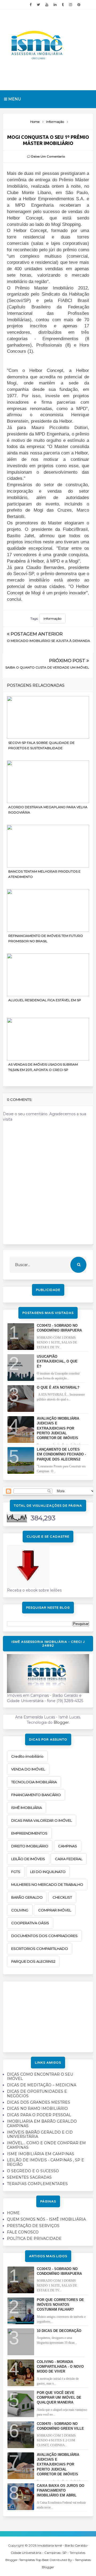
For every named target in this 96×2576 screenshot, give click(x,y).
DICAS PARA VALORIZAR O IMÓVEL (42, 1820)
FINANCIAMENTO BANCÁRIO (36, 1795)
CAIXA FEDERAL (69, 1859)
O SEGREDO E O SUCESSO (33, 2171)
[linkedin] (55, 5)
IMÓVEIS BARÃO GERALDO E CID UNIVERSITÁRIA (40, 2135)
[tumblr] (63, 5)
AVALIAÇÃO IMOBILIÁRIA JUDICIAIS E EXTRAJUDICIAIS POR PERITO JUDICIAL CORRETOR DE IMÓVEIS (58, 1428)
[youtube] (47, 5)
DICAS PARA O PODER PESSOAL (39, 2115)
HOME (13, 2213)
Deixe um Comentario (48, 156)
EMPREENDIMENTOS (29, 1833)
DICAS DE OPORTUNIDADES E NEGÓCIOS (37, 2094)
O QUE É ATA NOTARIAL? (58, 1387)
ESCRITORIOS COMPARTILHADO (40, 1949)
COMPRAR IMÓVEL (55, 1910)
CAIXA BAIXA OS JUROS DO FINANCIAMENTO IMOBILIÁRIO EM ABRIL (61, 2490)
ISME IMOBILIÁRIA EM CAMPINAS (41, 2154)
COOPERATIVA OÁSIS (30, 1923)
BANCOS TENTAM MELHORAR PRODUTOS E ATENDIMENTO (44, 874)
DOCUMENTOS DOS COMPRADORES (44, 1936)
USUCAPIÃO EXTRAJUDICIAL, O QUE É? (57, 1361)
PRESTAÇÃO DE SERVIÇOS (33, 2226)
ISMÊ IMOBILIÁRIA (27, 1808)
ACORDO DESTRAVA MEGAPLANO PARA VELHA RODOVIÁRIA (48, 810)
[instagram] (71, 5)
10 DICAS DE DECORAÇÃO (59, 2331)
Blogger (61, 1722)
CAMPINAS (68, 1846)
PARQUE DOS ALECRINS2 (33, 1961)
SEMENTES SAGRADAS (29, 2177)
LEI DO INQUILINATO (48, 1872)
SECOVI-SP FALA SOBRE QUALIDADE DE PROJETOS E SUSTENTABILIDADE (41, 745)
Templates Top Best (34, 2560)
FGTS (16, 1872)
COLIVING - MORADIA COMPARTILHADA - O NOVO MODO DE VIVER (60, 2367)
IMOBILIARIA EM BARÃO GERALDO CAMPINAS (42, 2124)
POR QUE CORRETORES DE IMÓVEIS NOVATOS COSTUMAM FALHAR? (60, 2305)
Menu (14, 99)
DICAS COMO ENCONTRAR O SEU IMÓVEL (40, 2077)
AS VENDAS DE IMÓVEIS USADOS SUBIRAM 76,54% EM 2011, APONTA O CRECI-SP (43, 1067)
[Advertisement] (48, 2015)
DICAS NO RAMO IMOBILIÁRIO (37, 2108)
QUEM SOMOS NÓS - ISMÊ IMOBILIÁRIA (46, 2219)
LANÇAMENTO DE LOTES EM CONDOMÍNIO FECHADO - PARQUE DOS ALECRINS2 (61, 1454)
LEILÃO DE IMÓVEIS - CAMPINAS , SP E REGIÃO (45, 2162)
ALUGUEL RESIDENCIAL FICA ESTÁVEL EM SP (45, 1000)
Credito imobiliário (27, 1756)
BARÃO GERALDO (27, 1897)
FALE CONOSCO (23, 2232)
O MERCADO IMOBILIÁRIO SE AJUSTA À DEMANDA (49, 641)
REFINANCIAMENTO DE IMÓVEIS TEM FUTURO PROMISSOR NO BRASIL (46, 938)
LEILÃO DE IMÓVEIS (28, 1859)
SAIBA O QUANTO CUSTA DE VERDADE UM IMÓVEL (47, 667)
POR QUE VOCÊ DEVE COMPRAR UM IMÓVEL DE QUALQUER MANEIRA (59, 2398)
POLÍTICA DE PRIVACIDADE (34, 2239)
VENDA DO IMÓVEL (28, 1769)
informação (52, 619)
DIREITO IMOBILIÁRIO (30, 1846)
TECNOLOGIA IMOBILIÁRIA (34, 1782)
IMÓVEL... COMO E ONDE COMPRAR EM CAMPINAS (46, 2145)
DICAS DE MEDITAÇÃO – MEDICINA (42, 2085)
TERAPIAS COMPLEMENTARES (37, 2184)
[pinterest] (79, 5)
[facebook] (31, 5)
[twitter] (38, 5)
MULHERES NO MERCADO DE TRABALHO (47, 1884)
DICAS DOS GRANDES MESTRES (39, 2102)
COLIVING (20, 1910)
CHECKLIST (62, 1897)
